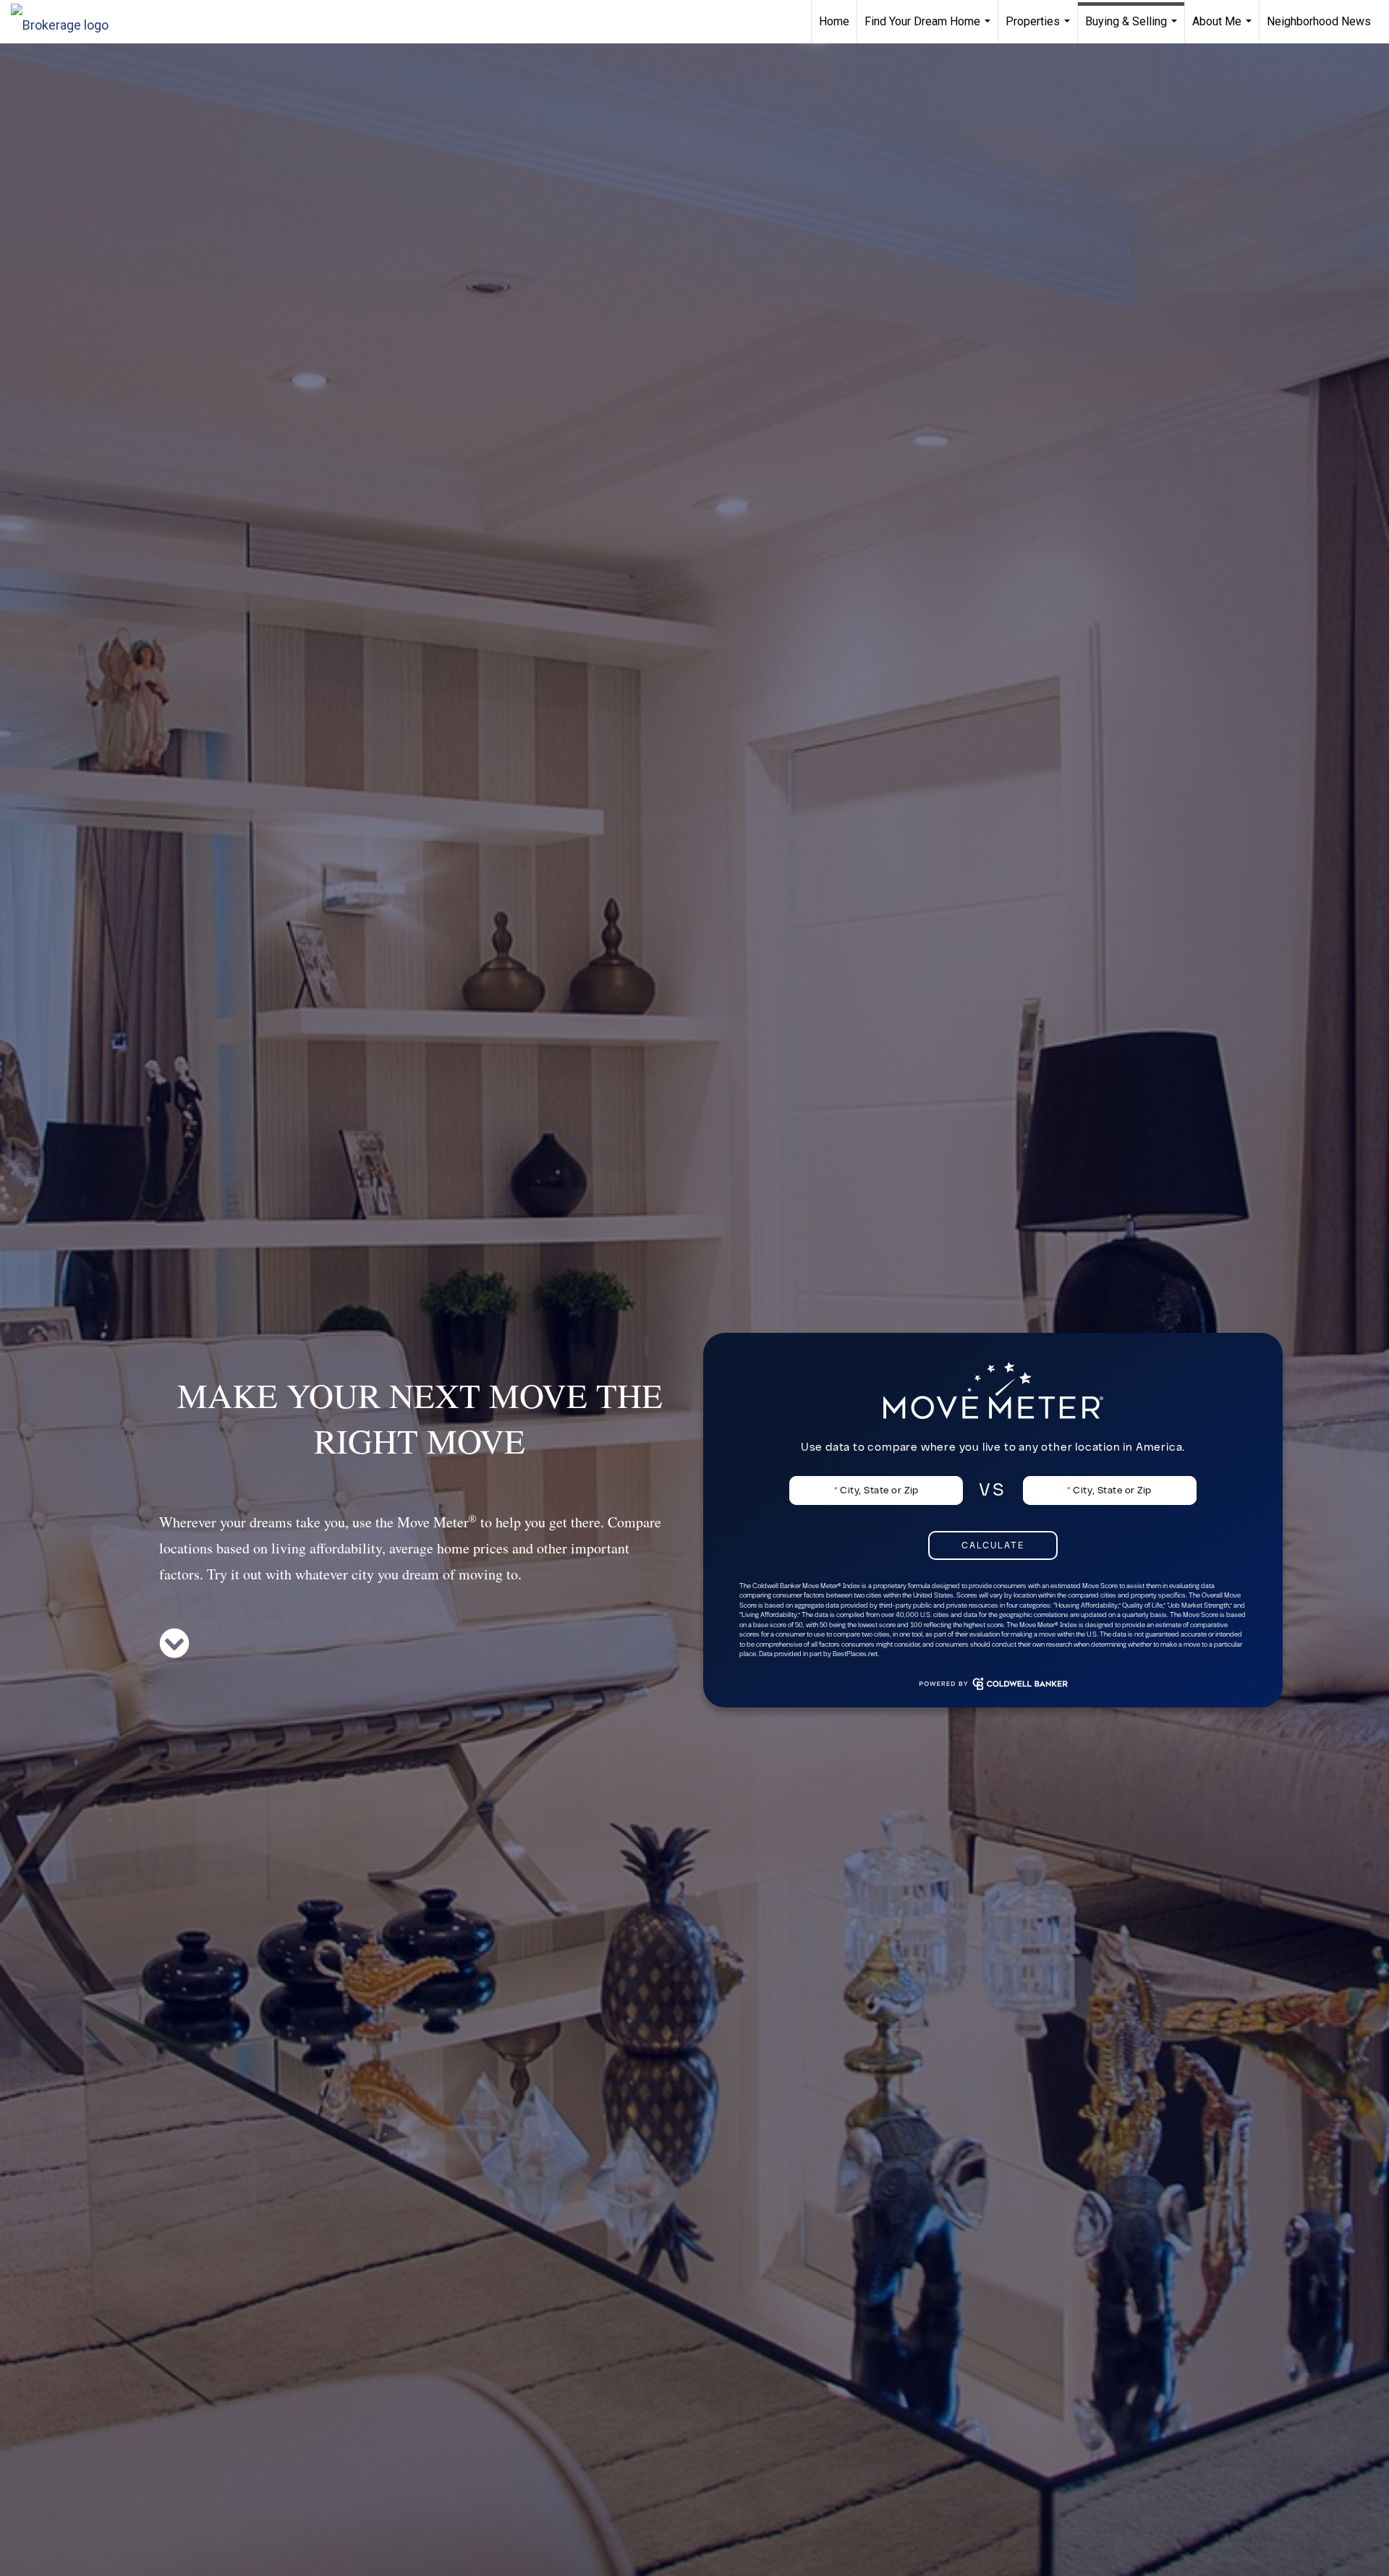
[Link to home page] (67, 22)
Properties (1040, 29)
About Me (1224, 29)
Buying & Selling (1133, 29)
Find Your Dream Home (929, 29)
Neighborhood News (1319, 21)
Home (834, 21)
